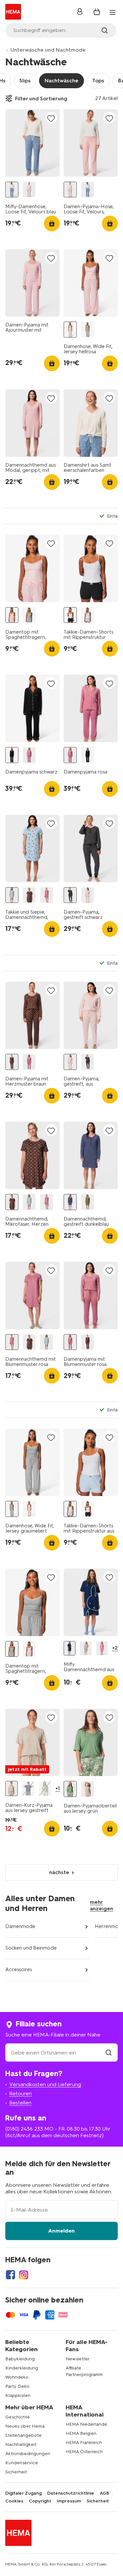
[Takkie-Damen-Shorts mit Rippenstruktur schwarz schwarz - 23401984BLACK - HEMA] (70, 615)
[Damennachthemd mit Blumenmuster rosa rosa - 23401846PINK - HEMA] (47, 895)
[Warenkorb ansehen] (97, 12)
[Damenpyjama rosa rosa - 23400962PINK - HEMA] (29, 755)
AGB (104, 2493)
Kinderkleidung (22, 2368)
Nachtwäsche (61, 81)
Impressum (69, 2501)
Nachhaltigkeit (21, 2444)
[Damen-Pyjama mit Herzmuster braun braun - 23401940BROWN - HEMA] (12, 1062)
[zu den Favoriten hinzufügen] (51, 118)
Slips (25, 81)
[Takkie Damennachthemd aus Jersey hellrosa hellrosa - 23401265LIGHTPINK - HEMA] (86, 1648)
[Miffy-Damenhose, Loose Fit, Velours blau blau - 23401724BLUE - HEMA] (12, 190)
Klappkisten (18, 2395)
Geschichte (18, 2417)
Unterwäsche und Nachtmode (48, 50)
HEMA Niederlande (86, 2424)
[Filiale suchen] (109, 2053)
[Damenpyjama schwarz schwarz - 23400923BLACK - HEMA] (12, 755)
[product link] (32, 143)
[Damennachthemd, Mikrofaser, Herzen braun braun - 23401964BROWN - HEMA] (29, 895)
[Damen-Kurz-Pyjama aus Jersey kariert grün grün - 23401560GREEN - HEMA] (45, 1788)
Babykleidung (20, 2359)
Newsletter (78, 2359)
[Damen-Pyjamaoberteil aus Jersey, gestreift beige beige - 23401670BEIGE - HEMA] (88, 1789)
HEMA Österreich (84, 2452)
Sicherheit (16, 2472)
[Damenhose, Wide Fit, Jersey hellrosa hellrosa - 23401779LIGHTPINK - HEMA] (70, 330)
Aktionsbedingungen (28, 2454)
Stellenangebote (23, 2435)
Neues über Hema (25, 2426)
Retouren (20, 2094)
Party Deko (17, 2386)
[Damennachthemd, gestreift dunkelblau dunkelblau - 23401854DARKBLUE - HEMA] (70, 1202)
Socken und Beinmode (31, 1948)
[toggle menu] (113, 12)
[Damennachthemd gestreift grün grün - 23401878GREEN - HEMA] (88, 1202)
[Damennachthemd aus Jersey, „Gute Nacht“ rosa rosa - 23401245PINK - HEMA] (102, 1648)
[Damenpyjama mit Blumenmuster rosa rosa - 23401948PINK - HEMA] (29, 1062)
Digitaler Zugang (23, 2493)
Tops (98, 81)
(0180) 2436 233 (24, 2129)
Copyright (40, 2501)
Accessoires (19, 1969)
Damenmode (20, 1926)
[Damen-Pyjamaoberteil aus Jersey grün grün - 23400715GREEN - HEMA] (70, 1789)
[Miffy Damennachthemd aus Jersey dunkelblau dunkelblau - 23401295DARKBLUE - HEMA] (70, 1648)
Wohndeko (17, 2377)
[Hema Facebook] (10, 2275)
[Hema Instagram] (24, 2275)
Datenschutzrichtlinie (71, 2493)
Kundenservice (22, 2463)
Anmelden (61, 2231)
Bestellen (20, 2103)
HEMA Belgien (81, 2433)
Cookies (14, 2501)
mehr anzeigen (102, 1905)
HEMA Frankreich (84, 2443)
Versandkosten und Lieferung (45, 2084)
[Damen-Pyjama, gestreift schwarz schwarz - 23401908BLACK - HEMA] (70, 895)
